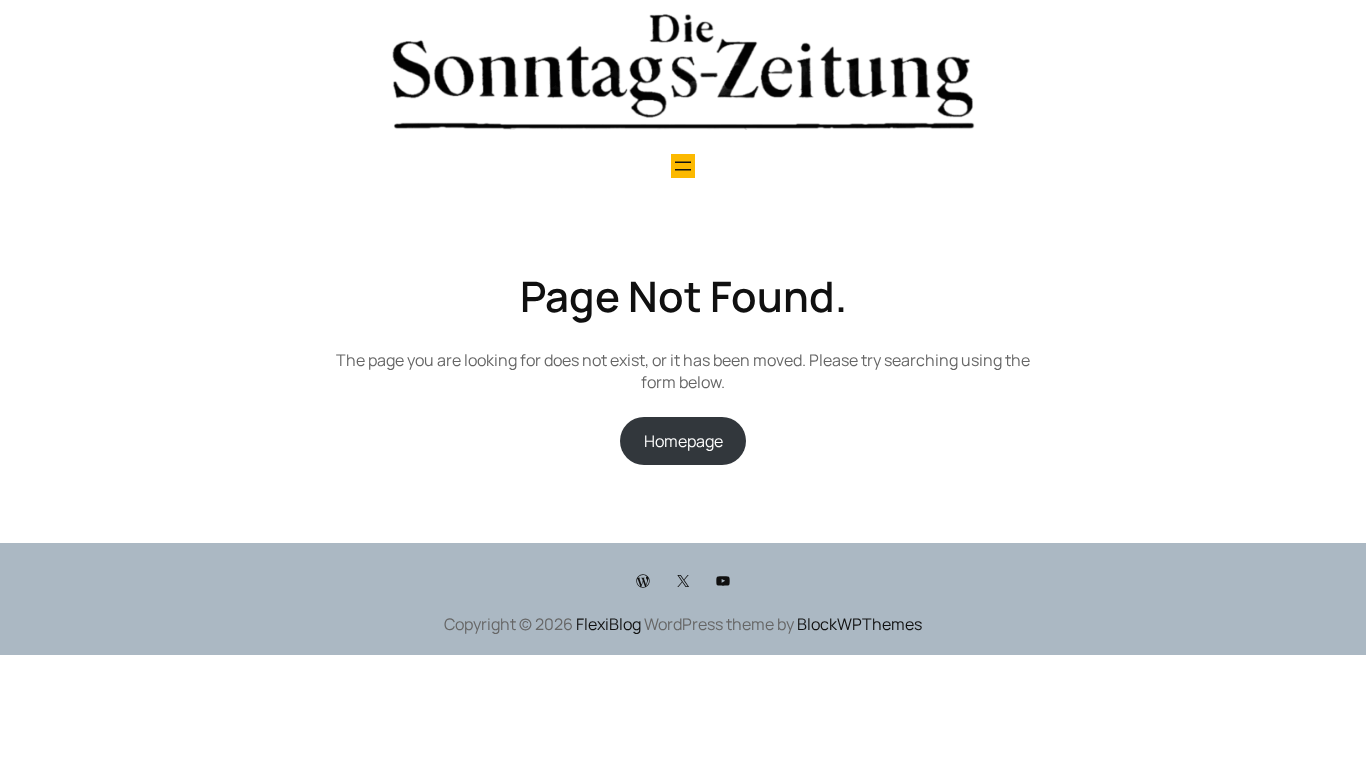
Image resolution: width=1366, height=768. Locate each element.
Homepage (683, 441)
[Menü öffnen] (683, 166)
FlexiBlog (608, 624)
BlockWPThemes (859, 624)
